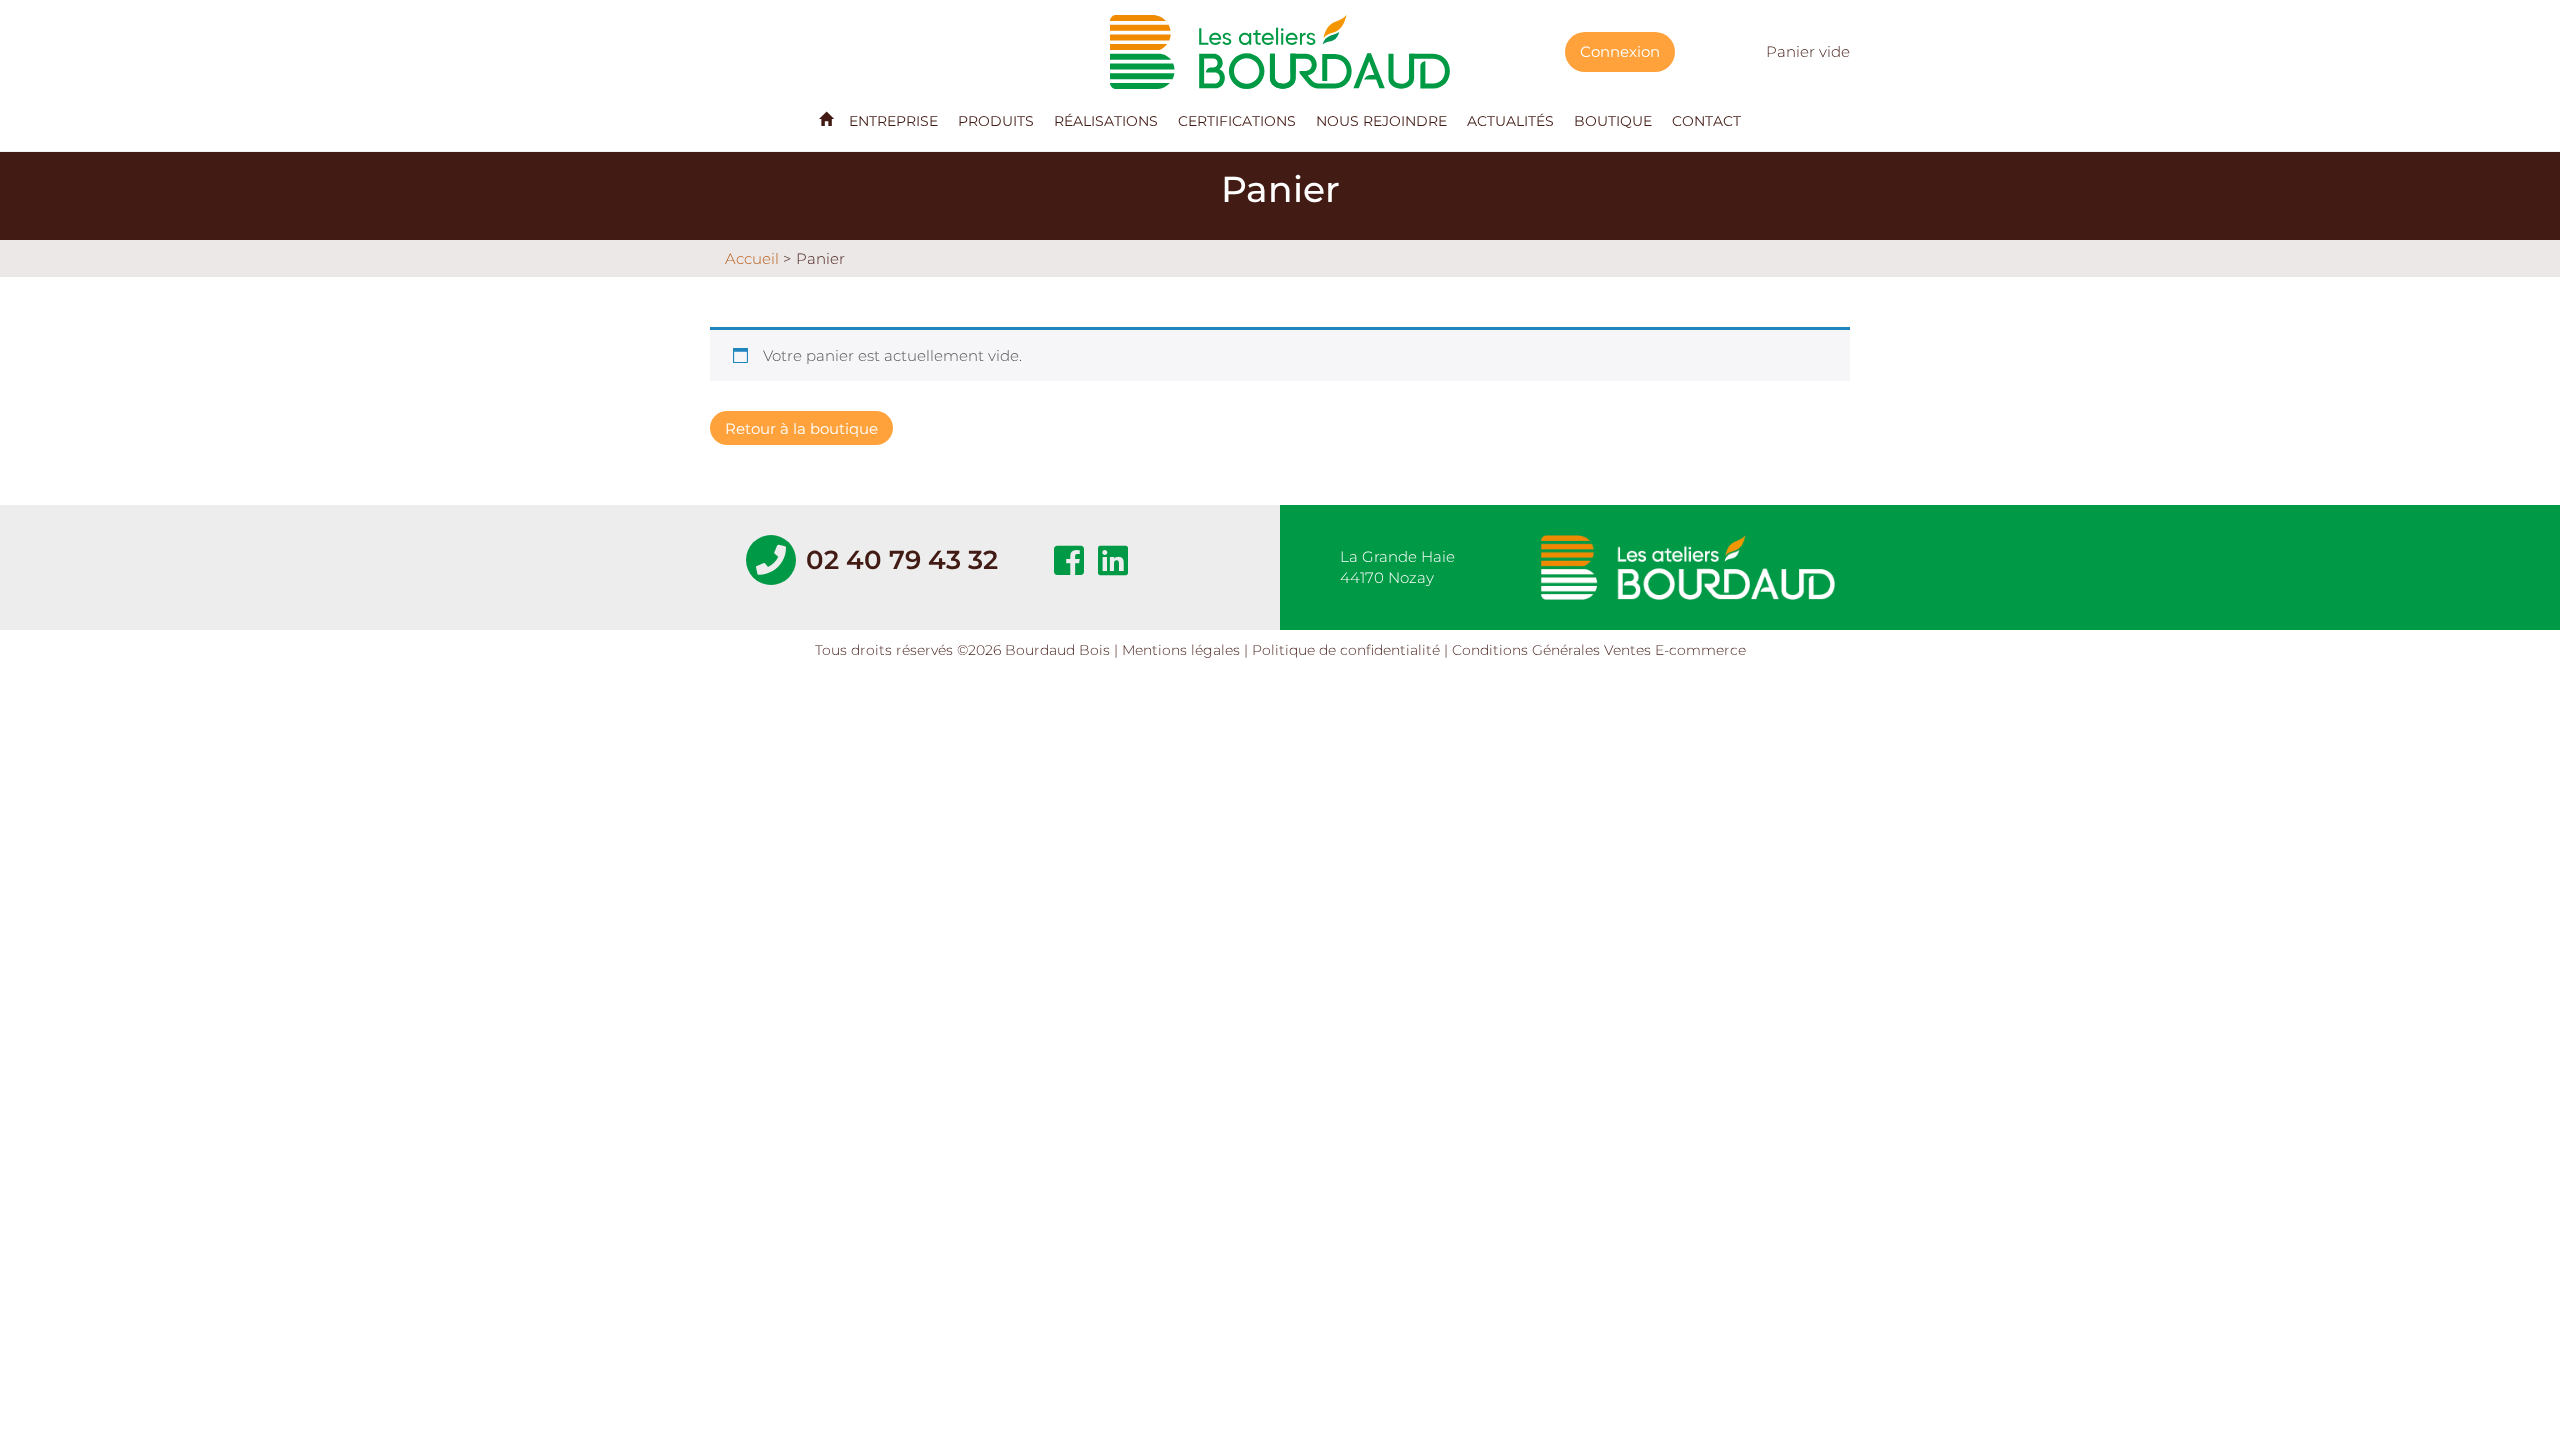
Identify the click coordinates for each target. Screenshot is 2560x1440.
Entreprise (893, 121)
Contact (1706, 121)
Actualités (1510, 121)
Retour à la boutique (801, 428)
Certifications (1237, 121)
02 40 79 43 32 (902, 560)
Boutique (1613, 121)
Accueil (752, 258)
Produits (996, 121)
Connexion (1620, 51)
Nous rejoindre (1381, 121)
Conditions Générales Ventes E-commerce (1599, 650)
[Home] (826, 119)
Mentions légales (1181, 650)
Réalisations (1106, 121)
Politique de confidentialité (1346, 650)
